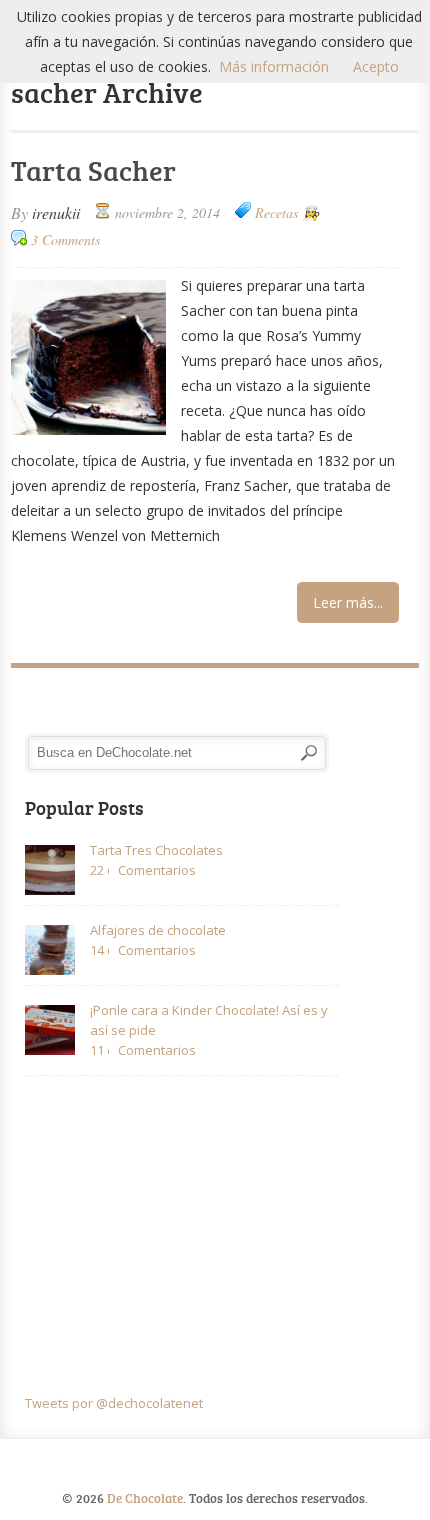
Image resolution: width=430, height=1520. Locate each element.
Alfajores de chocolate (158, 930)
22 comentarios (99, 870)
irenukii (56, 212)
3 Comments (65, 239)
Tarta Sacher (93, 170)
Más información (274, 66)
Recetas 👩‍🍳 (287, 212)
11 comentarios (99, 1050)
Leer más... (348, 602)
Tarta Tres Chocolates (156, 850)
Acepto (376, 66)
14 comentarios (99, 950)
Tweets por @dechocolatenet (114, 1403)
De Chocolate (145, 1498)
